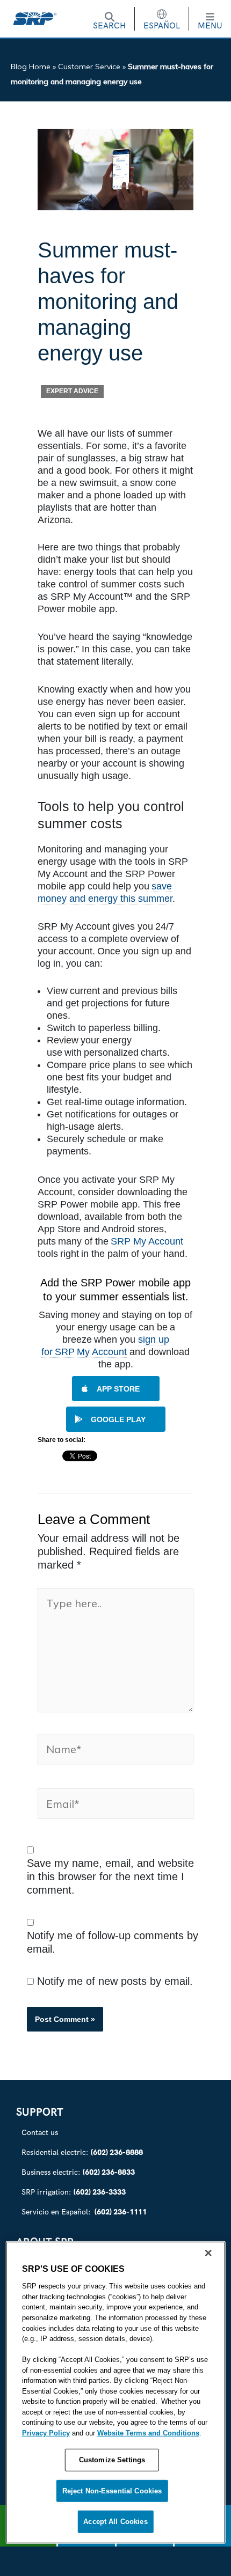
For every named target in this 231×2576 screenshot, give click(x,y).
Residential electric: (82, 2152)
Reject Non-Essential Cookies (112, 2491)
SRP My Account (147, 1241)
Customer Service (89, 67)
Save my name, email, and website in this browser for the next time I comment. (110, 1876)
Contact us (40, 2132)
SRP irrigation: (74, 2192)
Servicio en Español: (84, 2212)
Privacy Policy (46, 2433)
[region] (116, 2393)
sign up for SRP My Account (105, 1346)
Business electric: (78, 2172)
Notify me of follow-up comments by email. (113, 1942)
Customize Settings (112, 2460)
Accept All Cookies (115, 2522)
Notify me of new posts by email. (115, 1981)
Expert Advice (72, 391)
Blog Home (31, 67)
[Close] (208, 2253)
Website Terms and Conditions (148, 2433)
